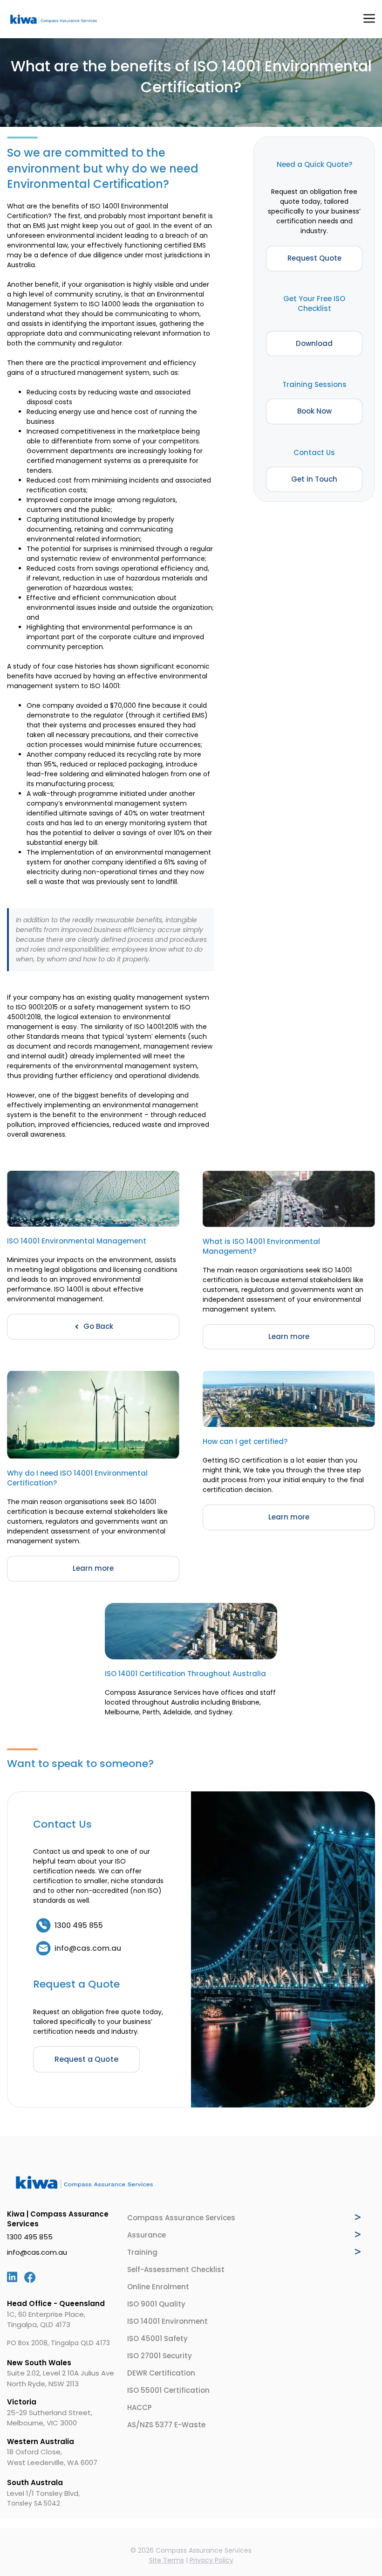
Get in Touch (314, 479)
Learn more (289, 1336)
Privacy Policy (211, 2560)
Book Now (314, 411)
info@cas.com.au (37, 2252)
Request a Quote (86, 2059)
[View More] (358, 2217)
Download (314, 343)
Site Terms (167, 2560)
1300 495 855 (30, 2237)
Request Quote (314, 258)
